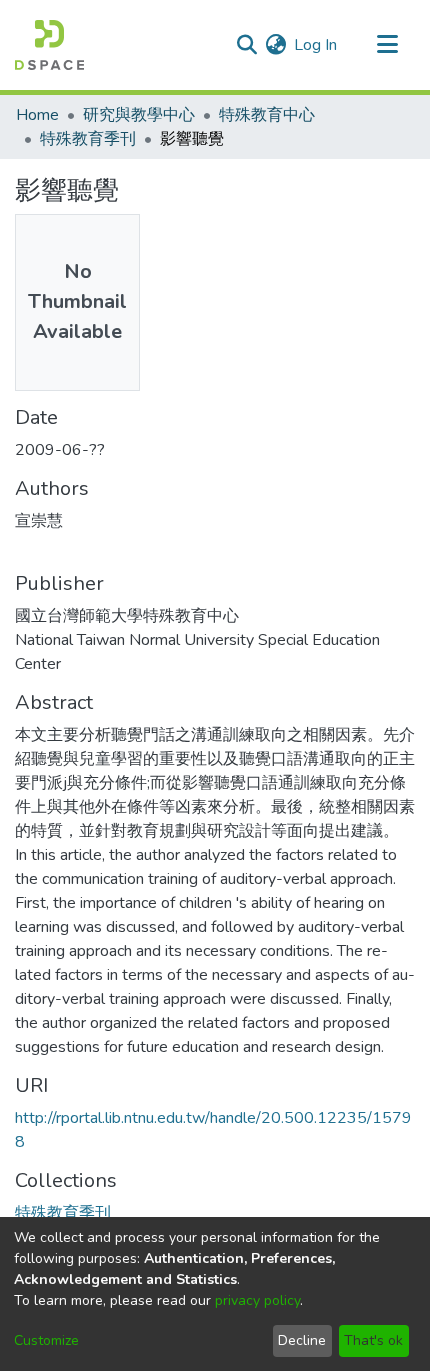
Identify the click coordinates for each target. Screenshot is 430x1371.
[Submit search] (246, 45)
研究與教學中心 (139, 115)
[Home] (49, 45)
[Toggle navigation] (387, 45)
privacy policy (257, 1300)
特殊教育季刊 (88, 139)
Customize (46, 1340)
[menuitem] (275, 45)
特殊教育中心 (267, 115)
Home (37, 115)
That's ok (373, 1340)
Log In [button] (316, 45)
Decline (302, 1340)
